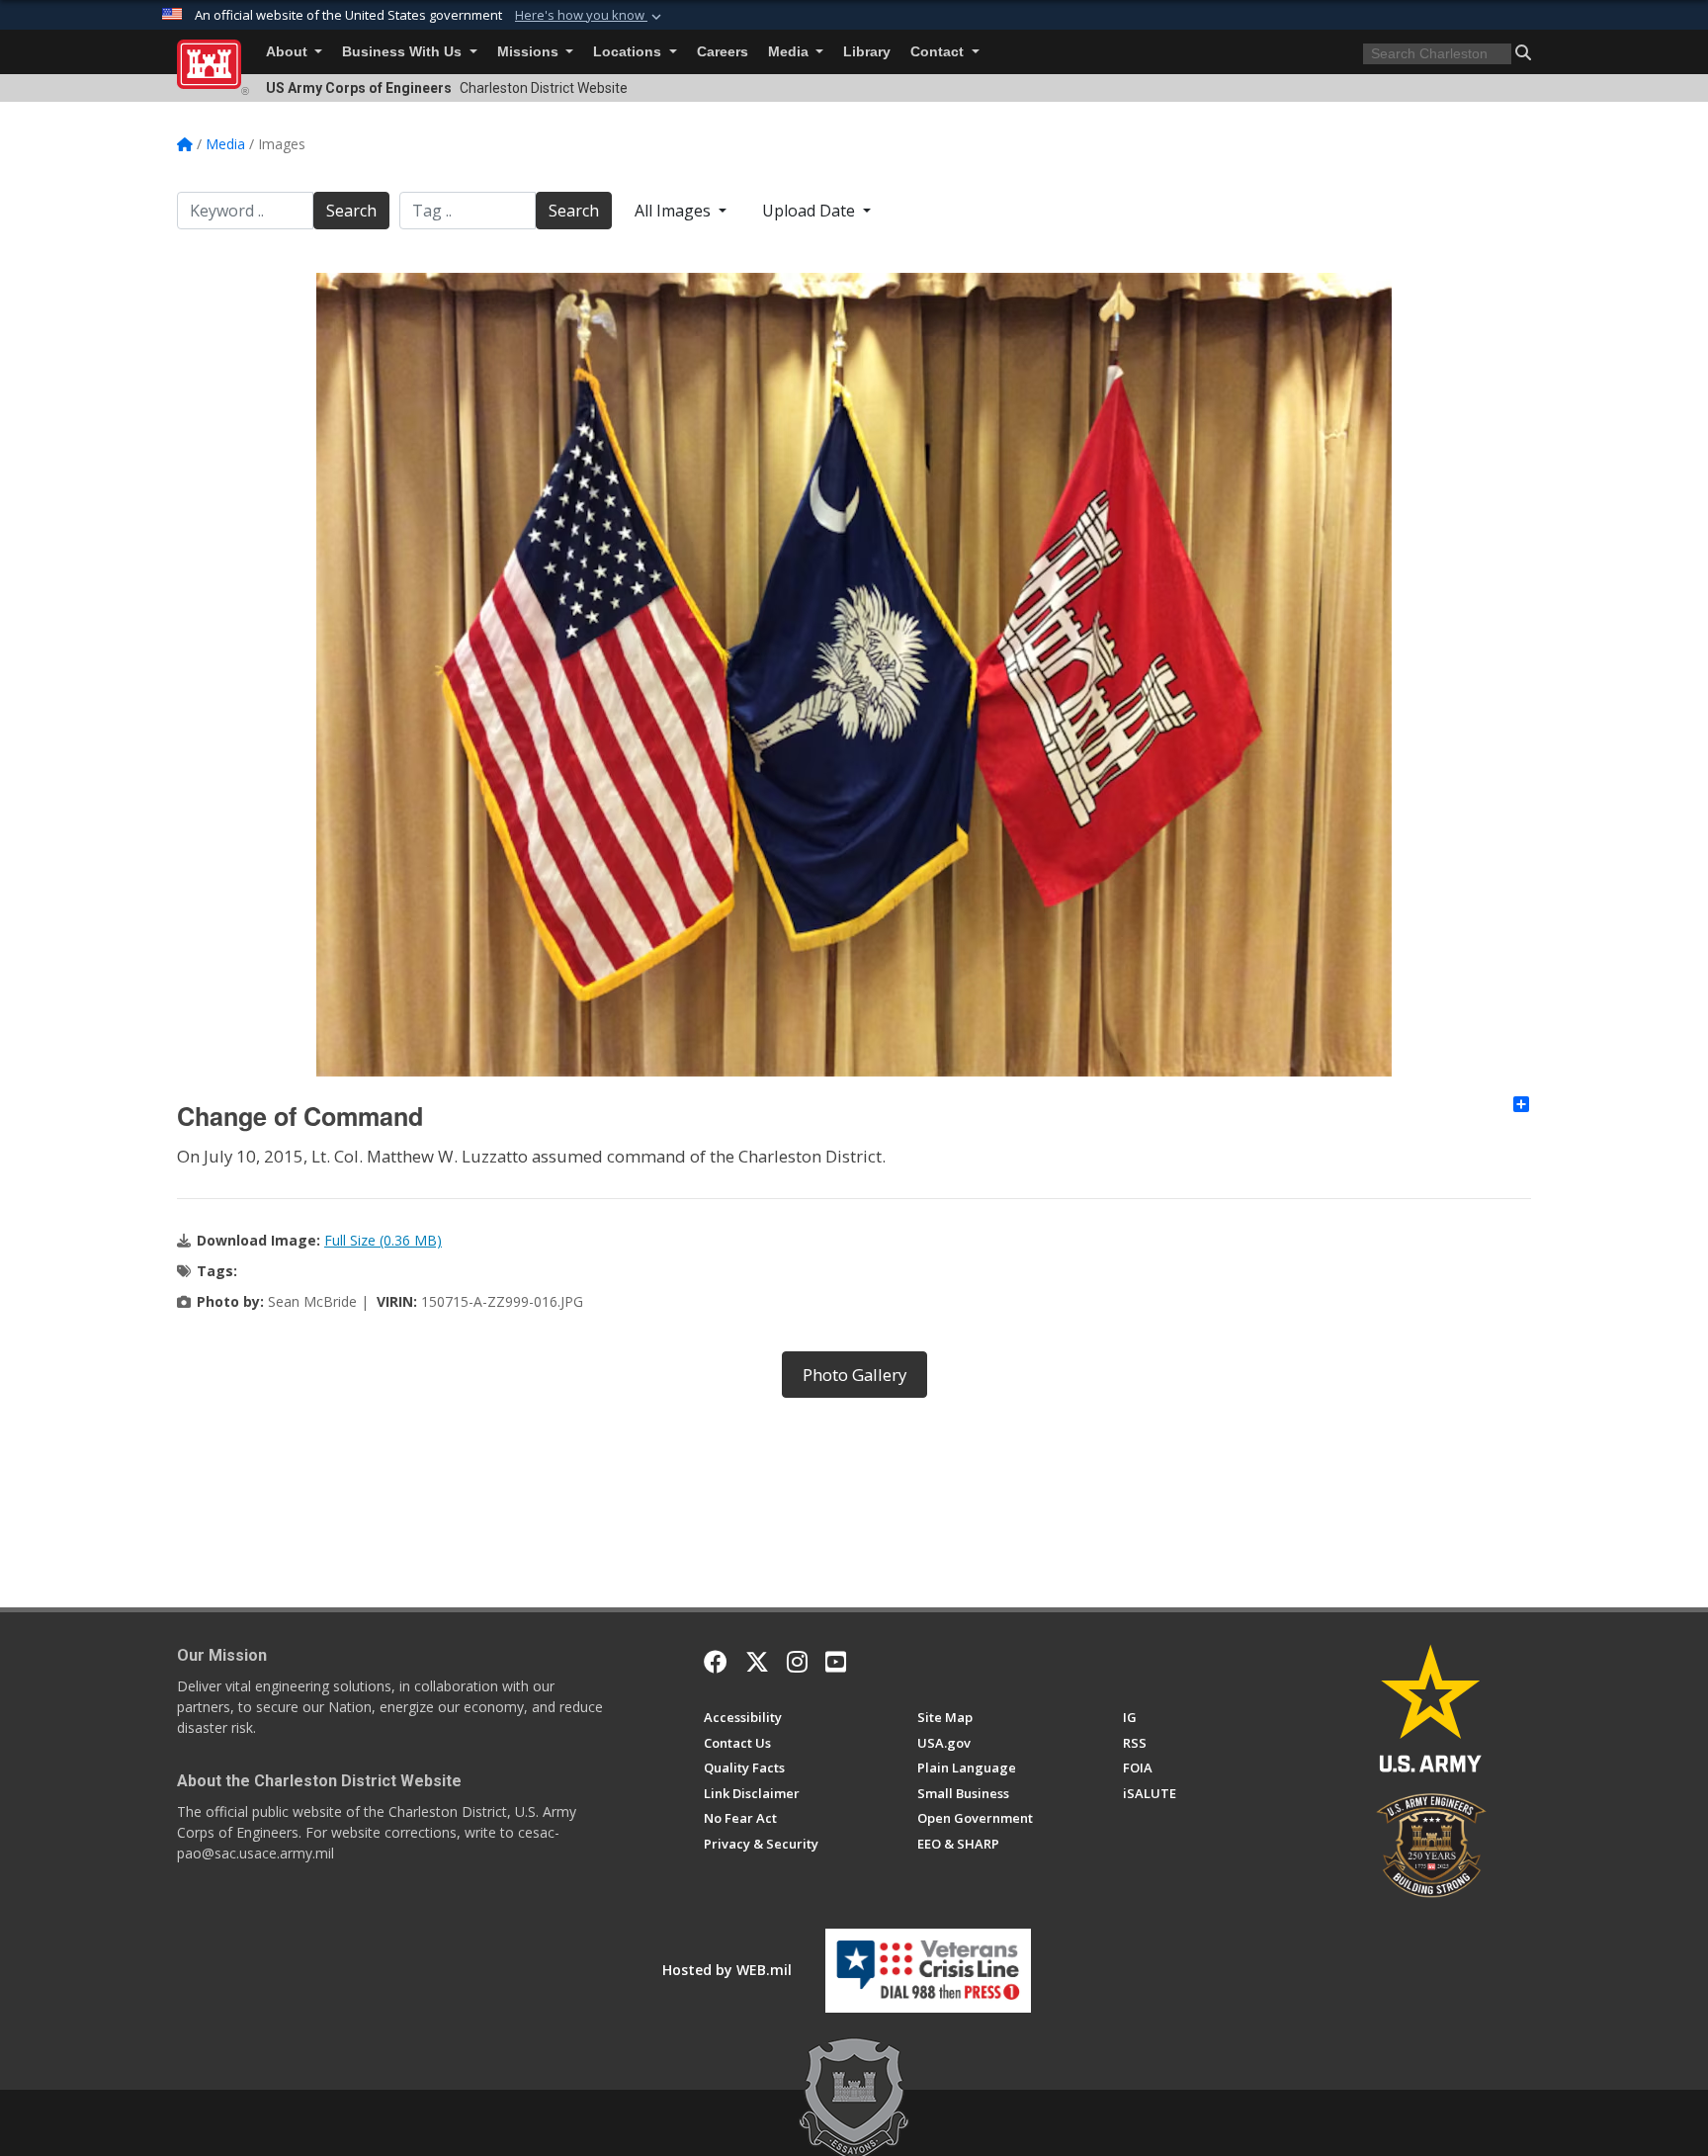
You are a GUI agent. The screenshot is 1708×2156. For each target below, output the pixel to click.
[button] (590, 16)
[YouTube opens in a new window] (836, 1662)
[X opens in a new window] (757, 1662)
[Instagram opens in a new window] (797, 1662)
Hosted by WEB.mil (727, 1970)
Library (867, 52)
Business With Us (404, 52)
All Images (675, 211)
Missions (530, 52)
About (289, 52)
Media (790, 52)
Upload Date (811, 211)
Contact (939, 52)
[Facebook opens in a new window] (716, 1662)
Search (351, 211)
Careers (723, 52)
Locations (629, 52)
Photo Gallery (854, 1375)
